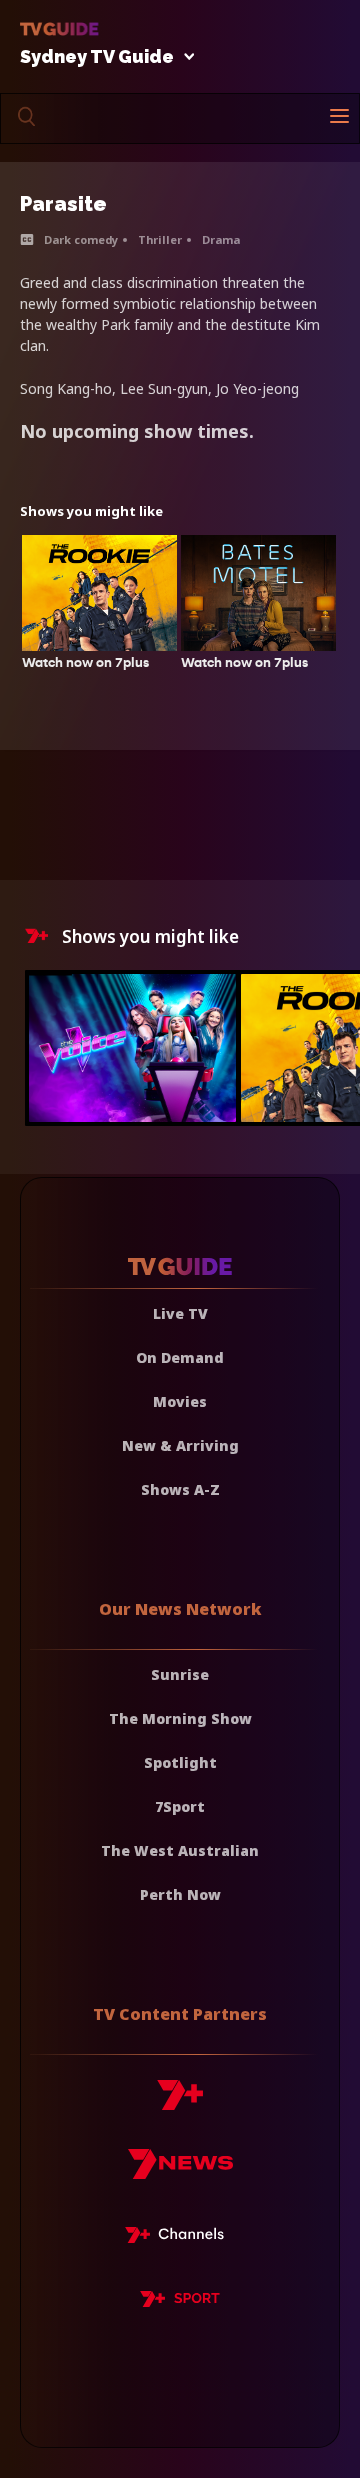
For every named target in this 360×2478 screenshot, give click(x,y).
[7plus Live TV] (180, 2238)
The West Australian (180, 1850)
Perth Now (180, 1894)
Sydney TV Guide (97, 57)
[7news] (180, 2171)
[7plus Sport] (180, 2302)
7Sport (180, 1806)
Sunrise (180, 1674)
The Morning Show (180, 1718)
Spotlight (180, 1762)
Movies (180, 1401)
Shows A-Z (180, 1489)
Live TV (180, 1313)
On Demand (180, 1357)
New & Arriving (180, 1445)
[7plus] (180, 2102)
